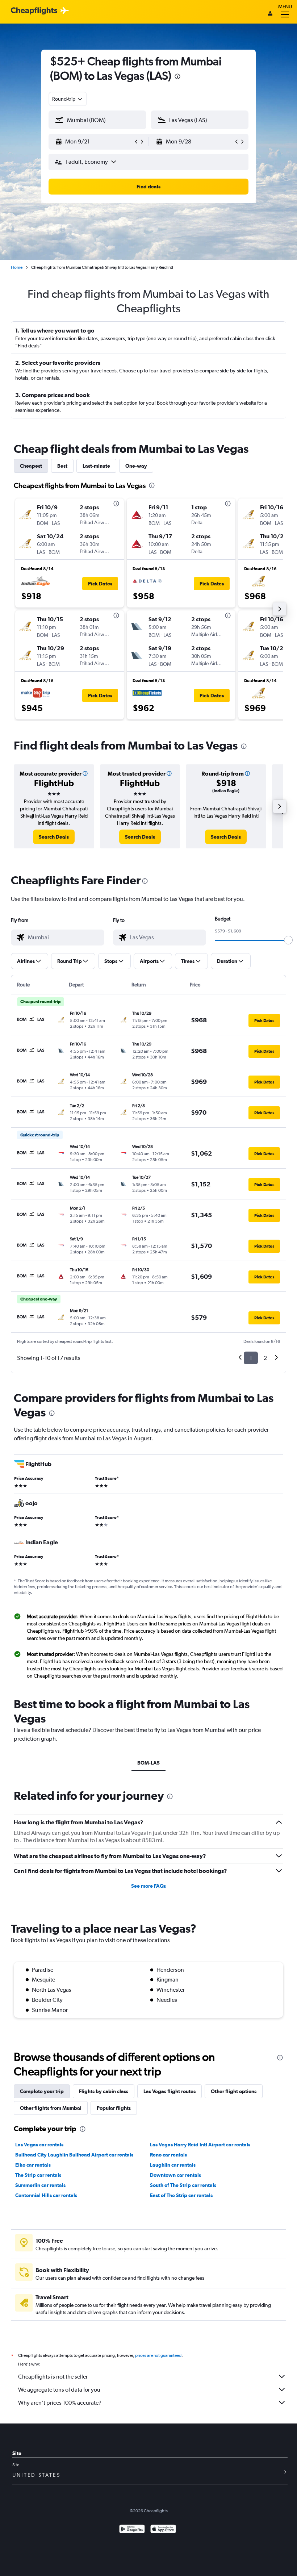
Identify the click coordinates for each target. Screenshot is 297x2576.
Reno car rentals (168, 2155)
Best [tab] (62, 466)
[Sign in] (270, 14)
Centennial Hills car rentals (46, 2195)
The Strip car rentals (38, 2175)
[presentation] (177, 76)
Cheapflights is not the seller (53, 2377)
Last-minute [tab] (96, 466)
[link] (54, 837)
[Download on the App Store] (163, 2530)
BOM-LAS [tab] (148, 1763)
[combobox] (68, 99)
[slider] (288, 940)
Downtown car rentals (175, 2175)
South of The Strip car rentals (183, 2185)
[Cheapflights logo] (34, 11)
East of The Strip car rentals (181, 2195)
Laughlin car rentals (173, 2165)
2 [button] (265, 1358)
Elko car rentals (33, 2165)
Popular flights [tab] (114, 2108)
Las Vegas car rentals (39, 2145)
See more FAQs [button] (148, 1886)
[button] (94, 142)
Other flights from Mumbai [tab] (51, 2108)
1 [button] (251, 1358)
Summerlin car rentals (40, 2185)
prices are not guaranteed (158, 2355)
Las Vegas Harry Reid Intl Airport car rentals (200, 2145)
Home (17, 267)
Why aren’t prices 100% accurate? (60, 2403)
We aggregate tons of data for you (59, 2390)
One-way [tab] (136, 466)
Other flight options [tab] (234, 2091)
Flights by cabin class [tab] (104, 2091)
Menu (285, 7)
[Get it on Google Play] (132, 2530)
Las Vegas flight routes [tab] (170, 2091)
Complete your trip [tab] (42, 2091)
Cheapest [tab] (31, 466)
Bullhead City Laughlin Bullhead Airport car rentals (74, 2155)
